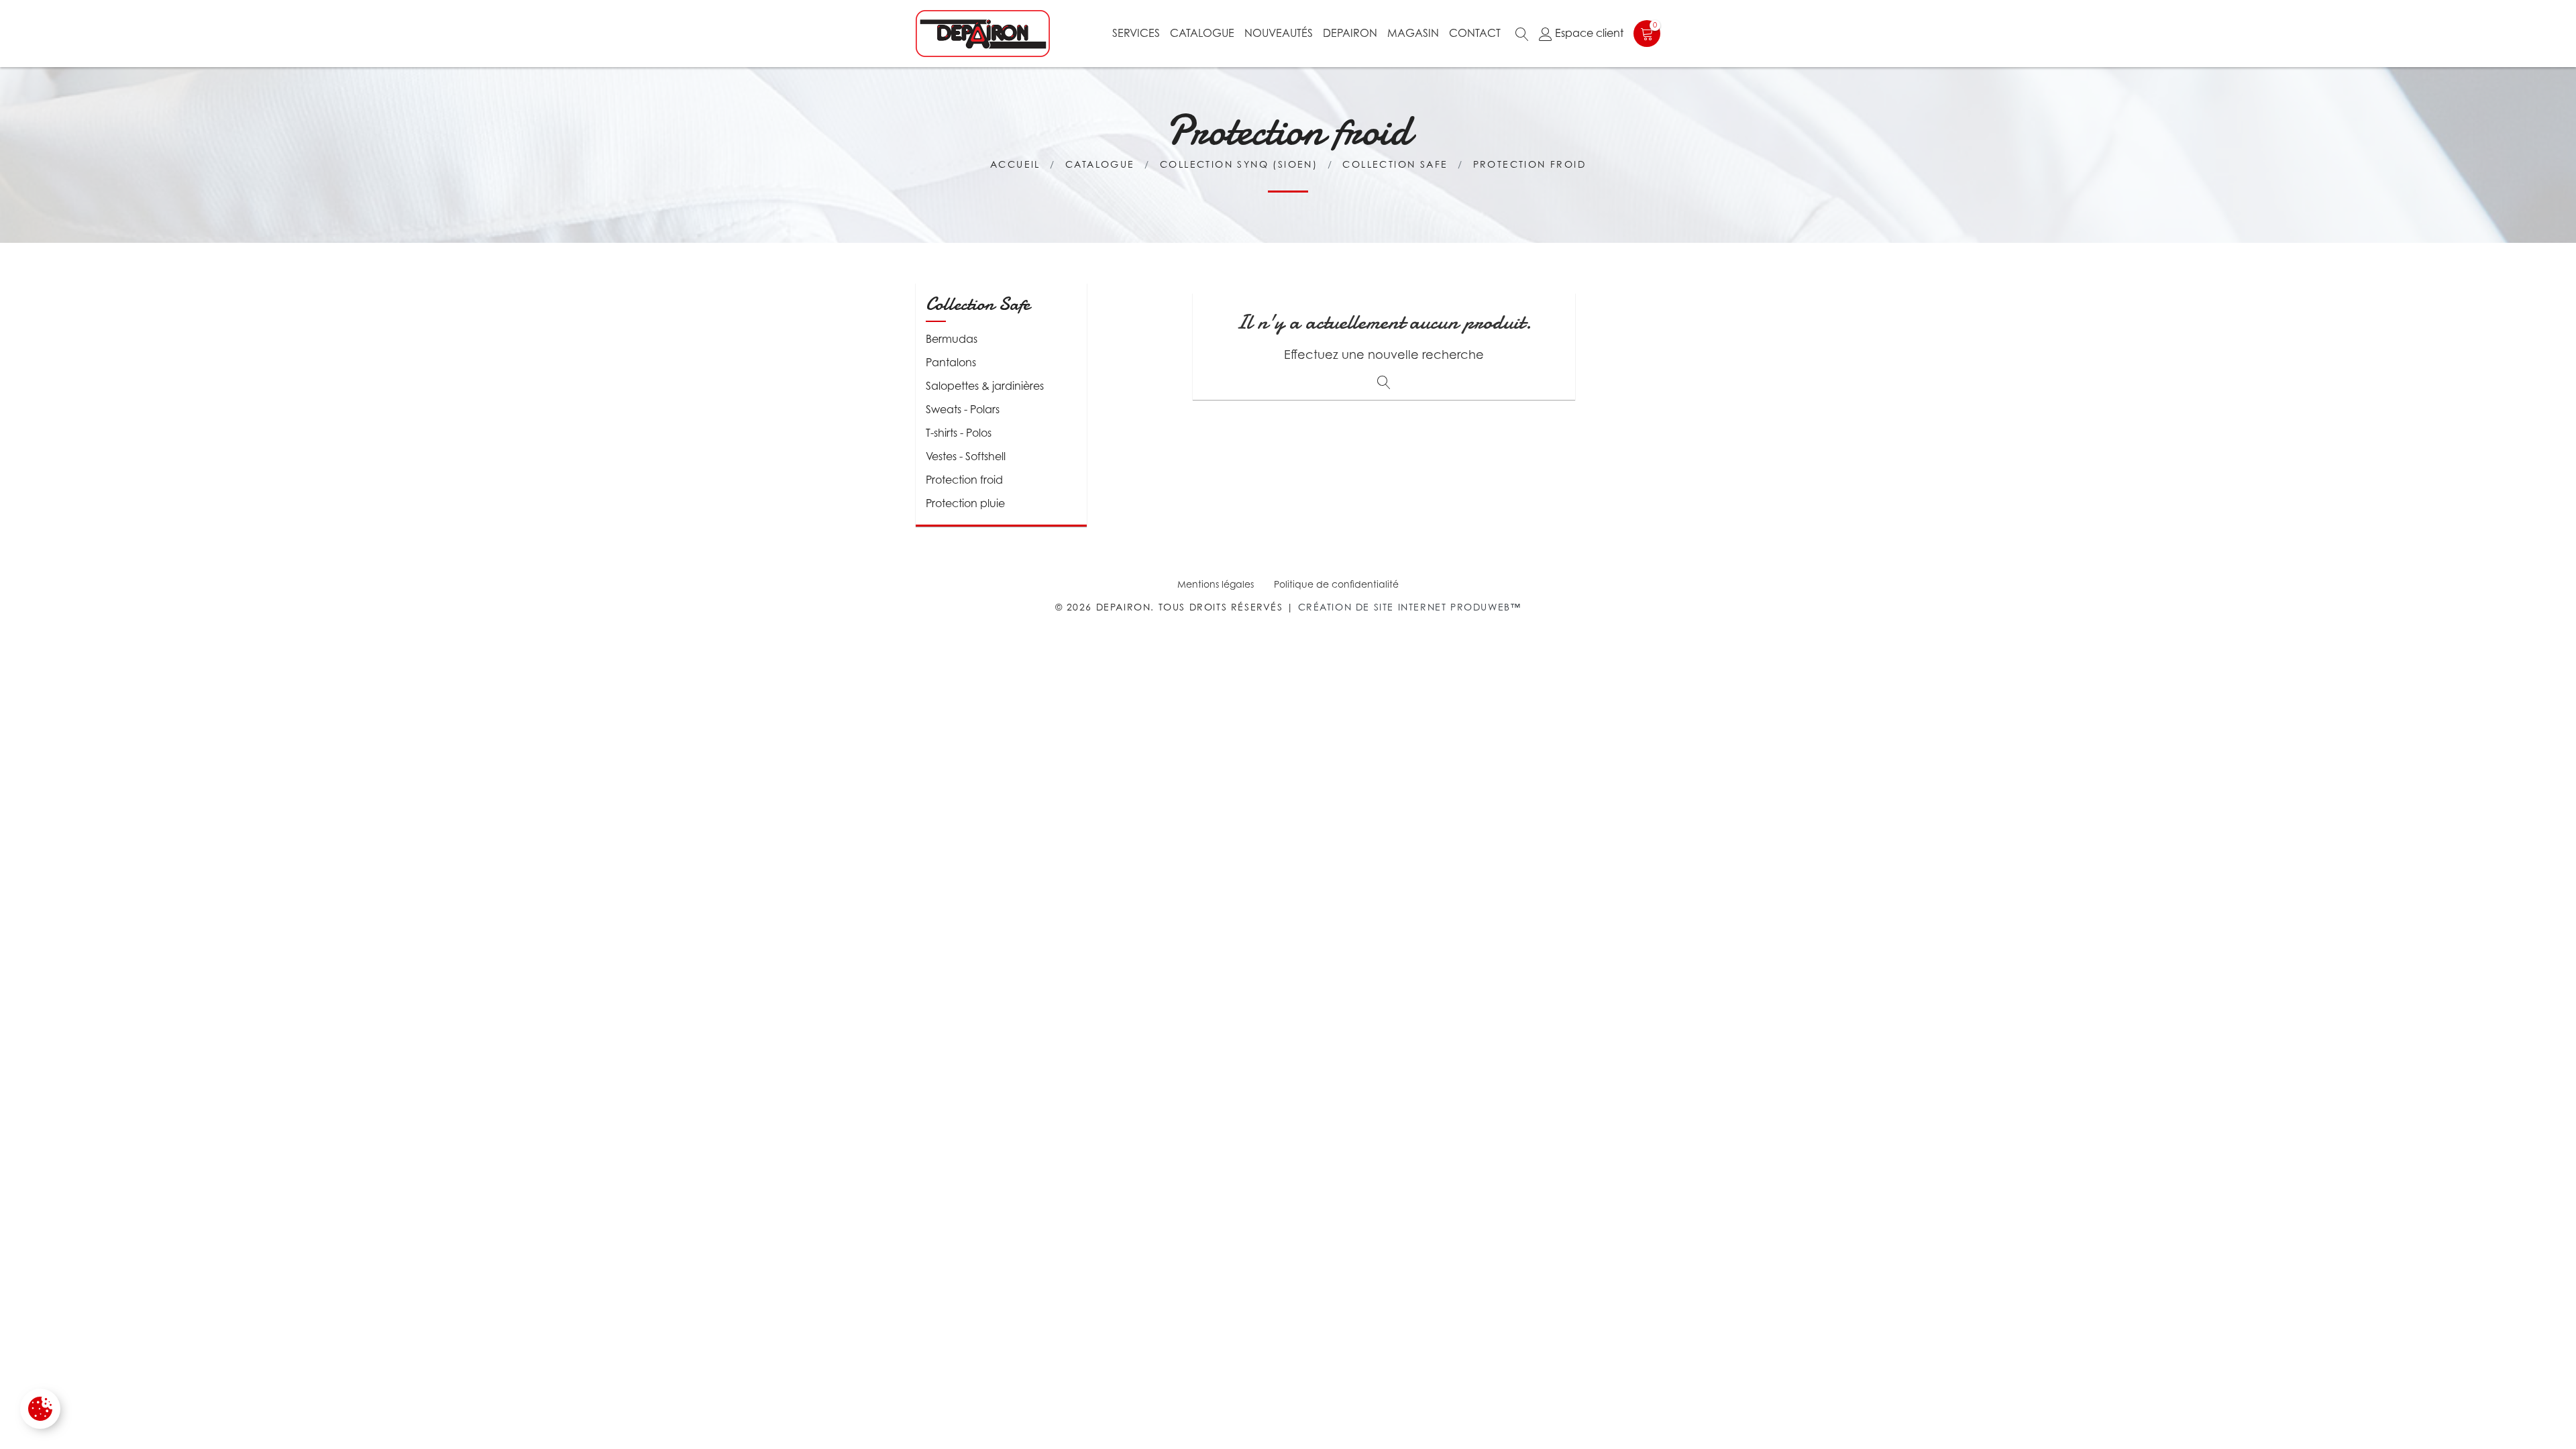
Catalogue (1202, 33)
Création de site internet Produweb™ (1410, 607)
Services (1136, 33)
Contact (1475, 33)
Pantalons (951, 362)
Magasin (1413, 33)
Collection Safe (978, 304)
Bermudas (952, 339)
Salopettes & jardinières (985, 386)
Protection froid (964, 480)
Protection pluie (965, 503)
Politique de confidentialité (1336, 584)
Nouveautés (1279, 33)
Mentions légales (1216, 584)
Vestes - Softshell (966, 456)
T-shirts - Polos (959, 433)
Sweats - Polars (963, 409)
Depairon (1350, 33)
